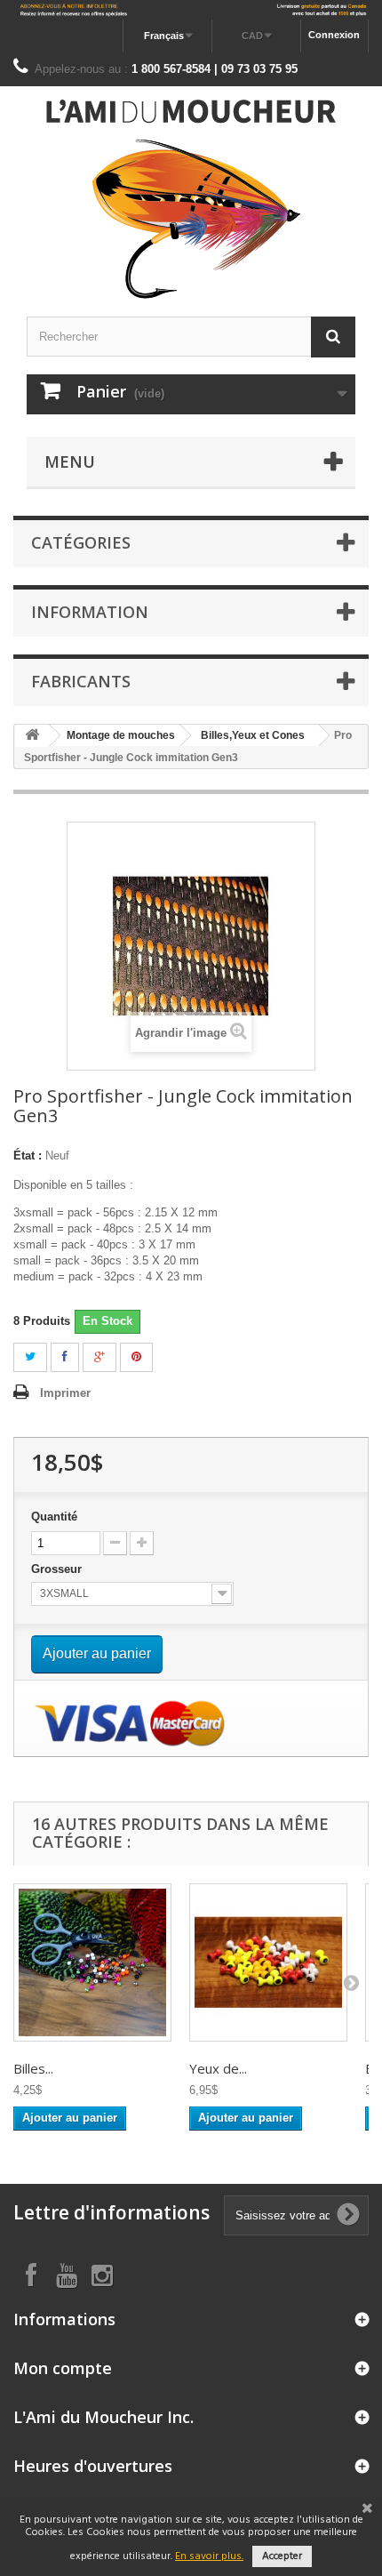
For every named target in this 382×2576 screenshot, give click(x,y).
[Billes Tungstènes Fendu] (92, 1962)
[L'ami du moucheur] (191, 199)
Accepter (282, 2556)
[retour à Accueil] (32, 736)
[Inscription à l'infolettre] (191, 10)
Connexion (334, 35)
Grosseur (58, 1569)
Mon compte (63, 2368)
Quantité (54, 1517)
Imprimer (65, 1393)
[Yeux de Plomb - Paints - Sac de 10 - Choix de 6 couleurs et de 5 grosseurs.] (268, 1962)
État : (28, 1156)
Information (90, 612)
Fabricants (81, 681)
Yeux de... (218, 2068)
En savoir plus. (209, 2556)
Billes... (33, 2068)
